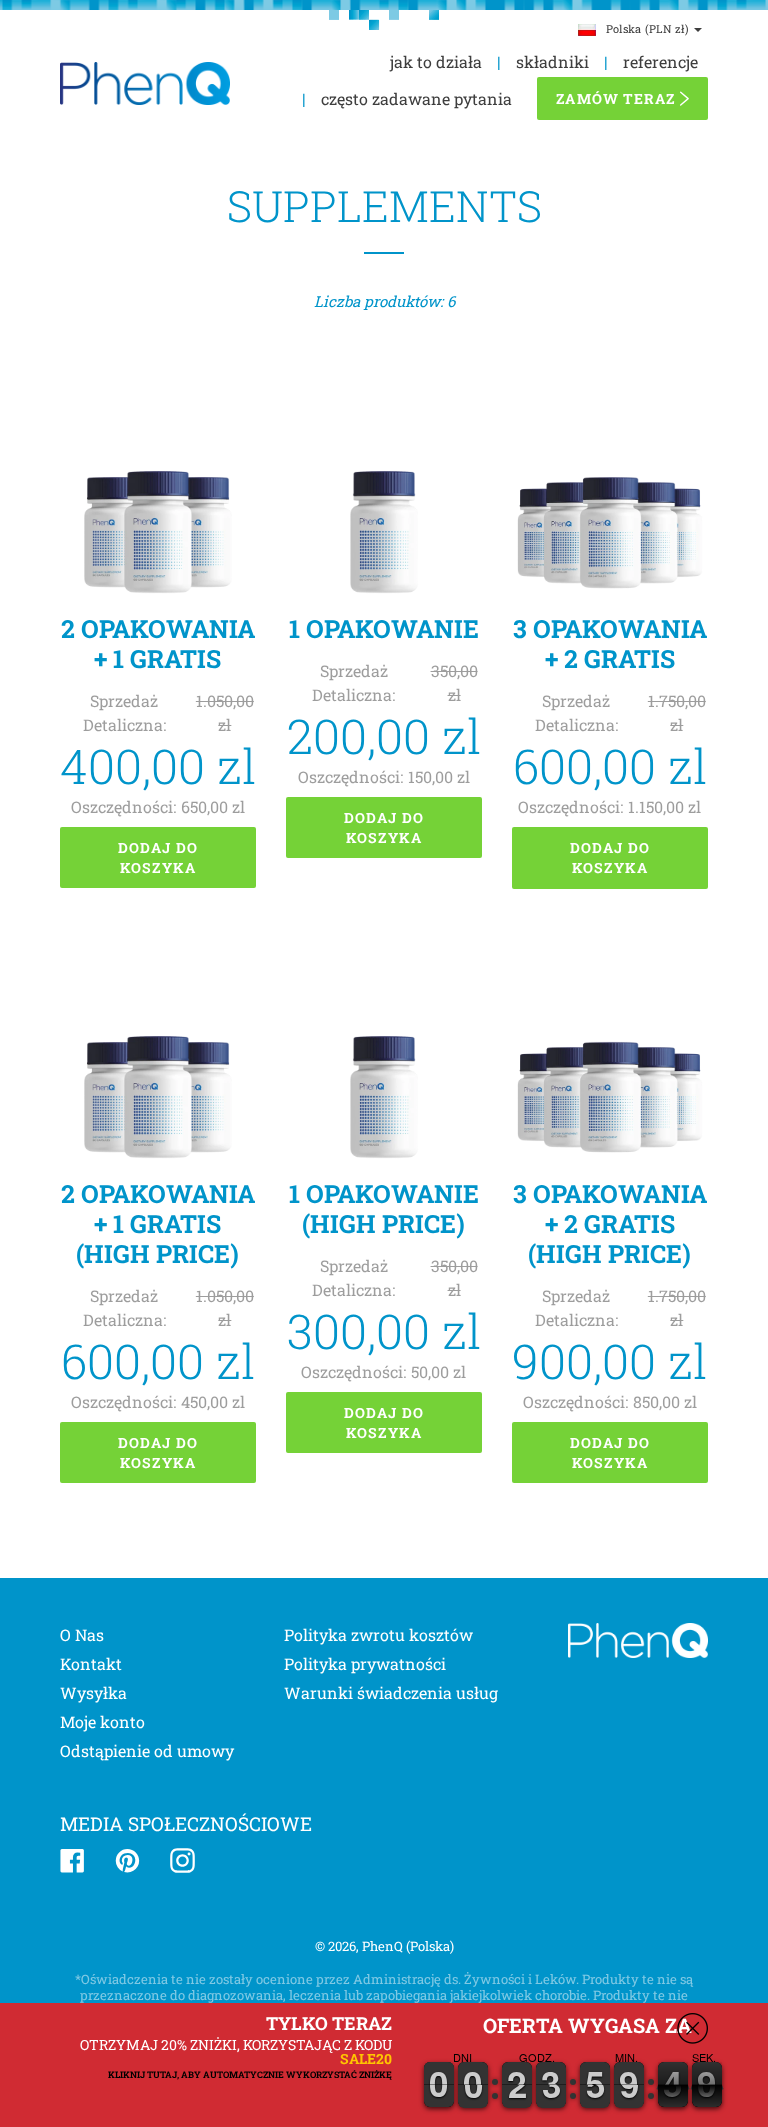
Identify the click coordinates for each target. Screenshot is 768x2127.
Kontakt (91, 1663)
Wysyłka (93, 1692)
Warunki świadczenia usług (391, 1692)
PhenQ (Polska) (408, 1946)
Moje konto (102, 1721)
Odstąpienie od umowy (147, 1750)
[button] (767, 2120)
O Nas (82, 1634)
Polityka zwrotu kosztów (378, 1634)
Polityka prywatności (365, 1663)
